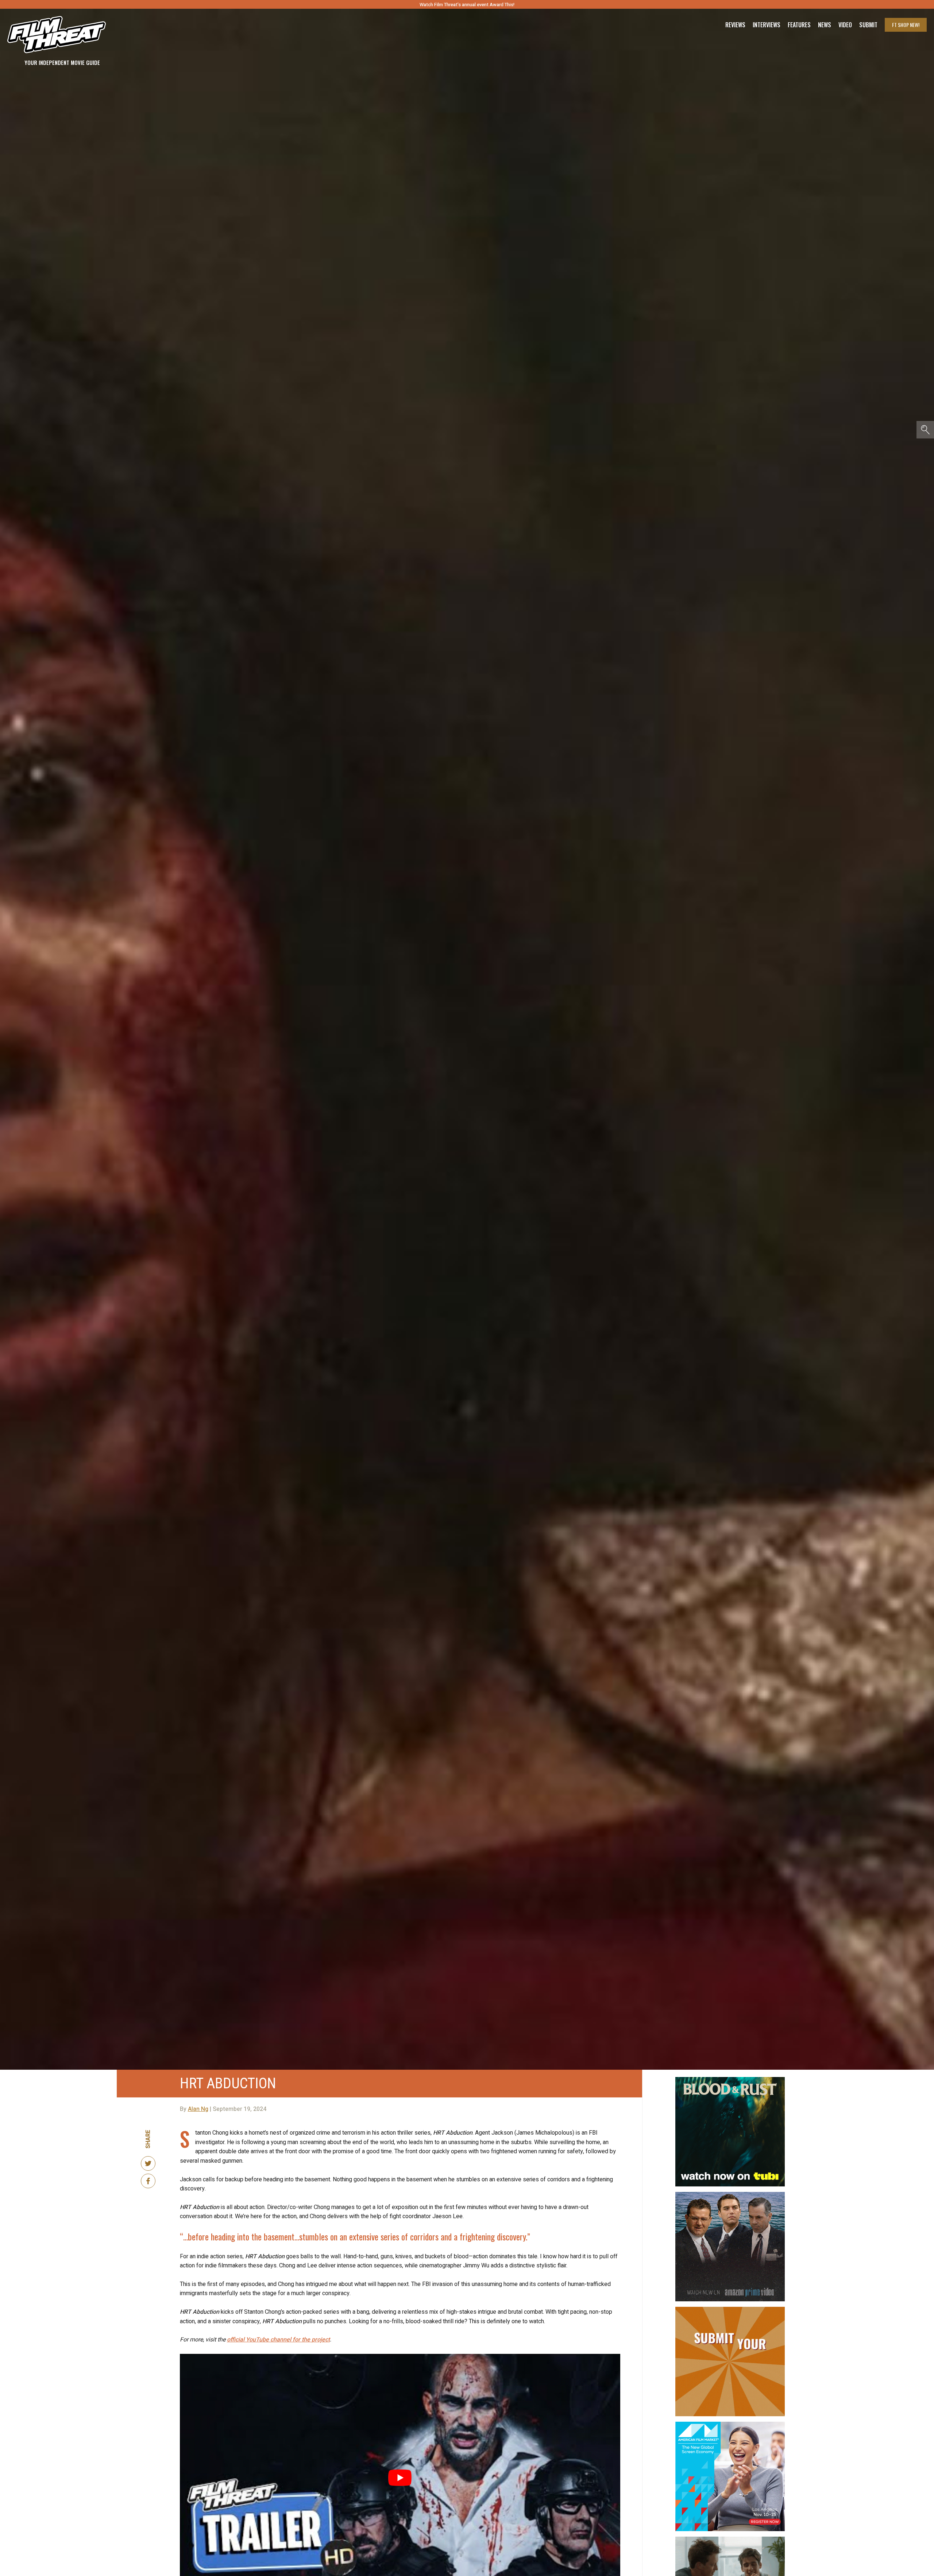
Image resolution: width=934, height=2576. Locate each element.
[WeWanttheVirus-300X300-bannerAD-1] (730, 2540)
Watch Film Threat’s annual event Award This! (467, 5)
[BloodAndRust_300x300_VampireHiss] (730, 2080)
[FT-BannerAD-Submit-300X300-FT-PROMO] (730, 2310)
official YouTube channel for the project (278, 2340)
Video (845, 25)
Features (799, 25)
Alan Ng (198, 2109)
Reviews (735, 25)
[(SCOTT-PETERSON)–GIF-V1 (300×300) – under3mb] (730, 2195)
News (825, 25)
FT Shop (906, 25)
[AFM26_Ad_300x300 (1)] (730, 2425)
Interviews (767, 25)
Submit (868, 25)
